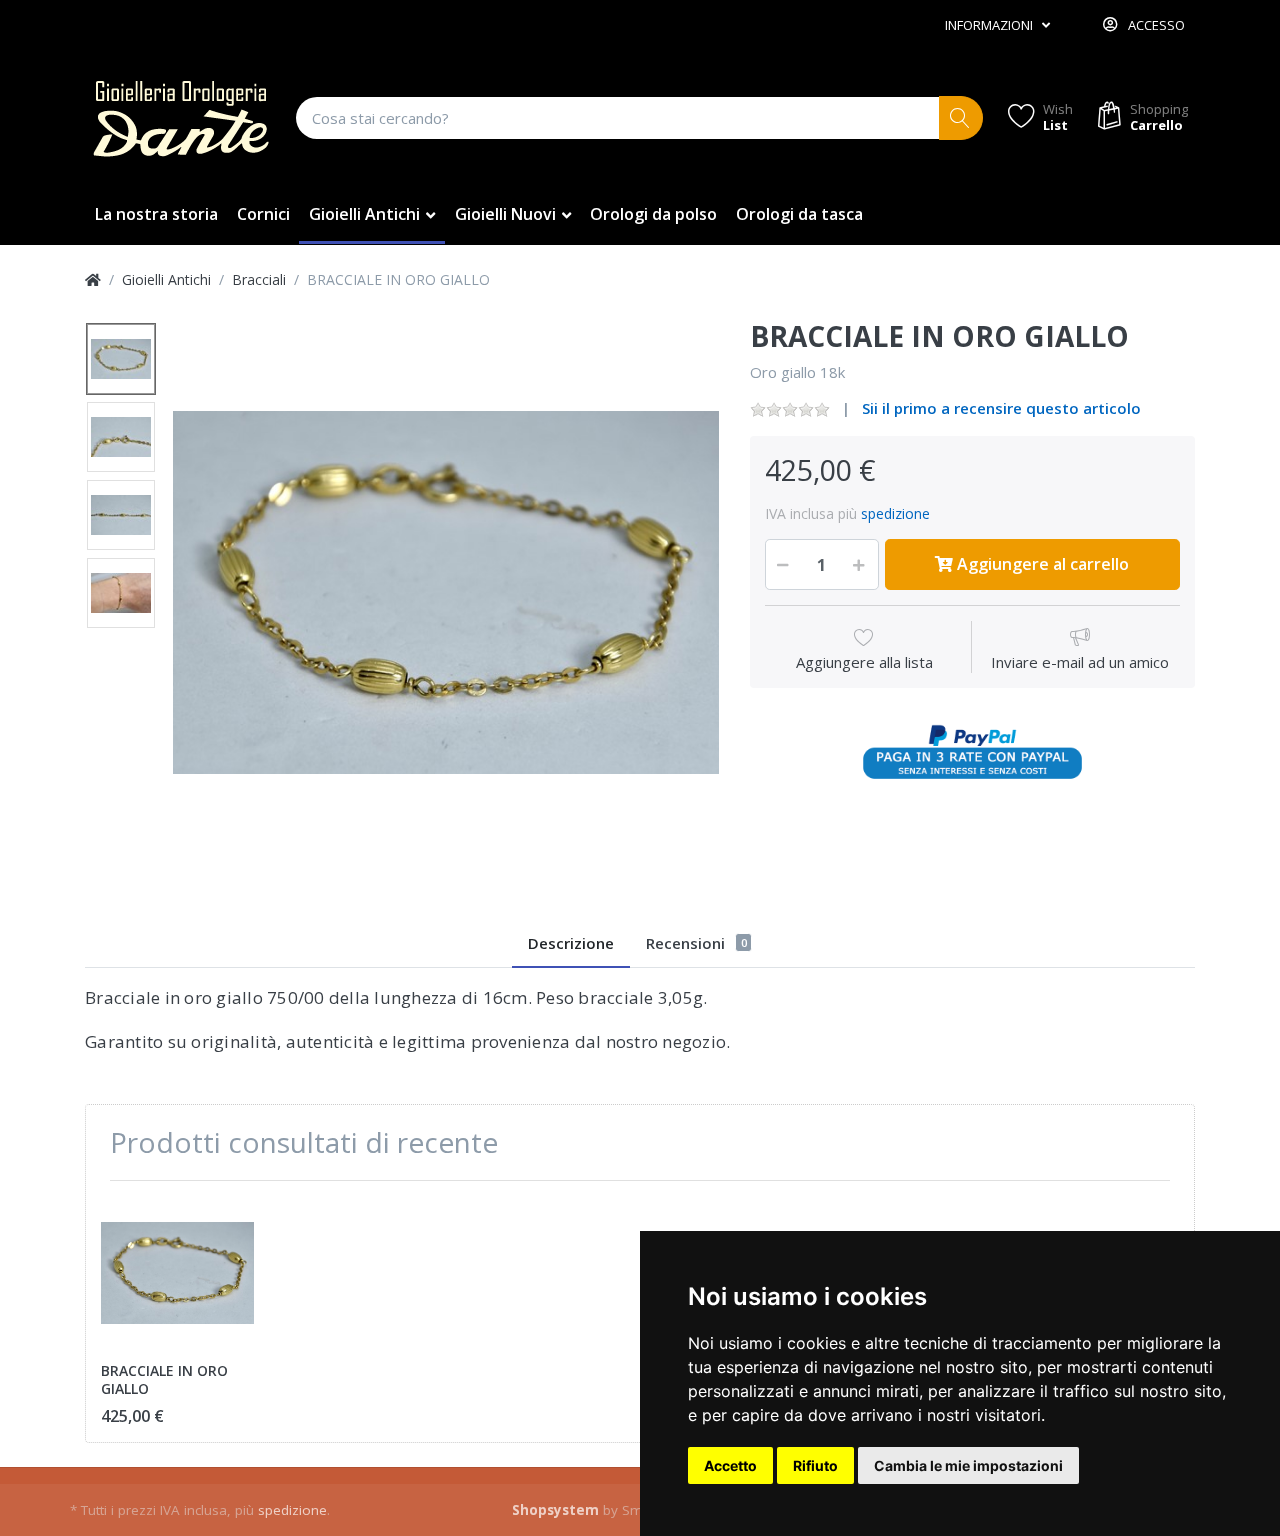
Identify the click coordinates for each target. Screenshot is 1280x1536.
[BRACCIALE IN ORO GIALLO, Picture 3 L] (121, 515)
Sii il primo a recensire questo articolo (1001, 408)
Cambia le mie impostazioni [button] (968, 1465)
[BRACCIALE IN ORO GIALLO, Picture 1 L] (121, 359)
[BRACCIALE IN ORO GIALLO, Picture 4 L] (121, 593)
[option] (446, 593)
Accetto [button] (730, 1465)
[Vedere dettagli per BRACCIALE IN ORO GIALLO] (177, 1272)
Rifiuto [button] (815, 1465)
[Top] (93, 279)
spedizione (895, 513)
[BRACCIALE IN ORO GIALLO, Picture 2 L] (121, 437)
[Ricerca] (961, 118)
